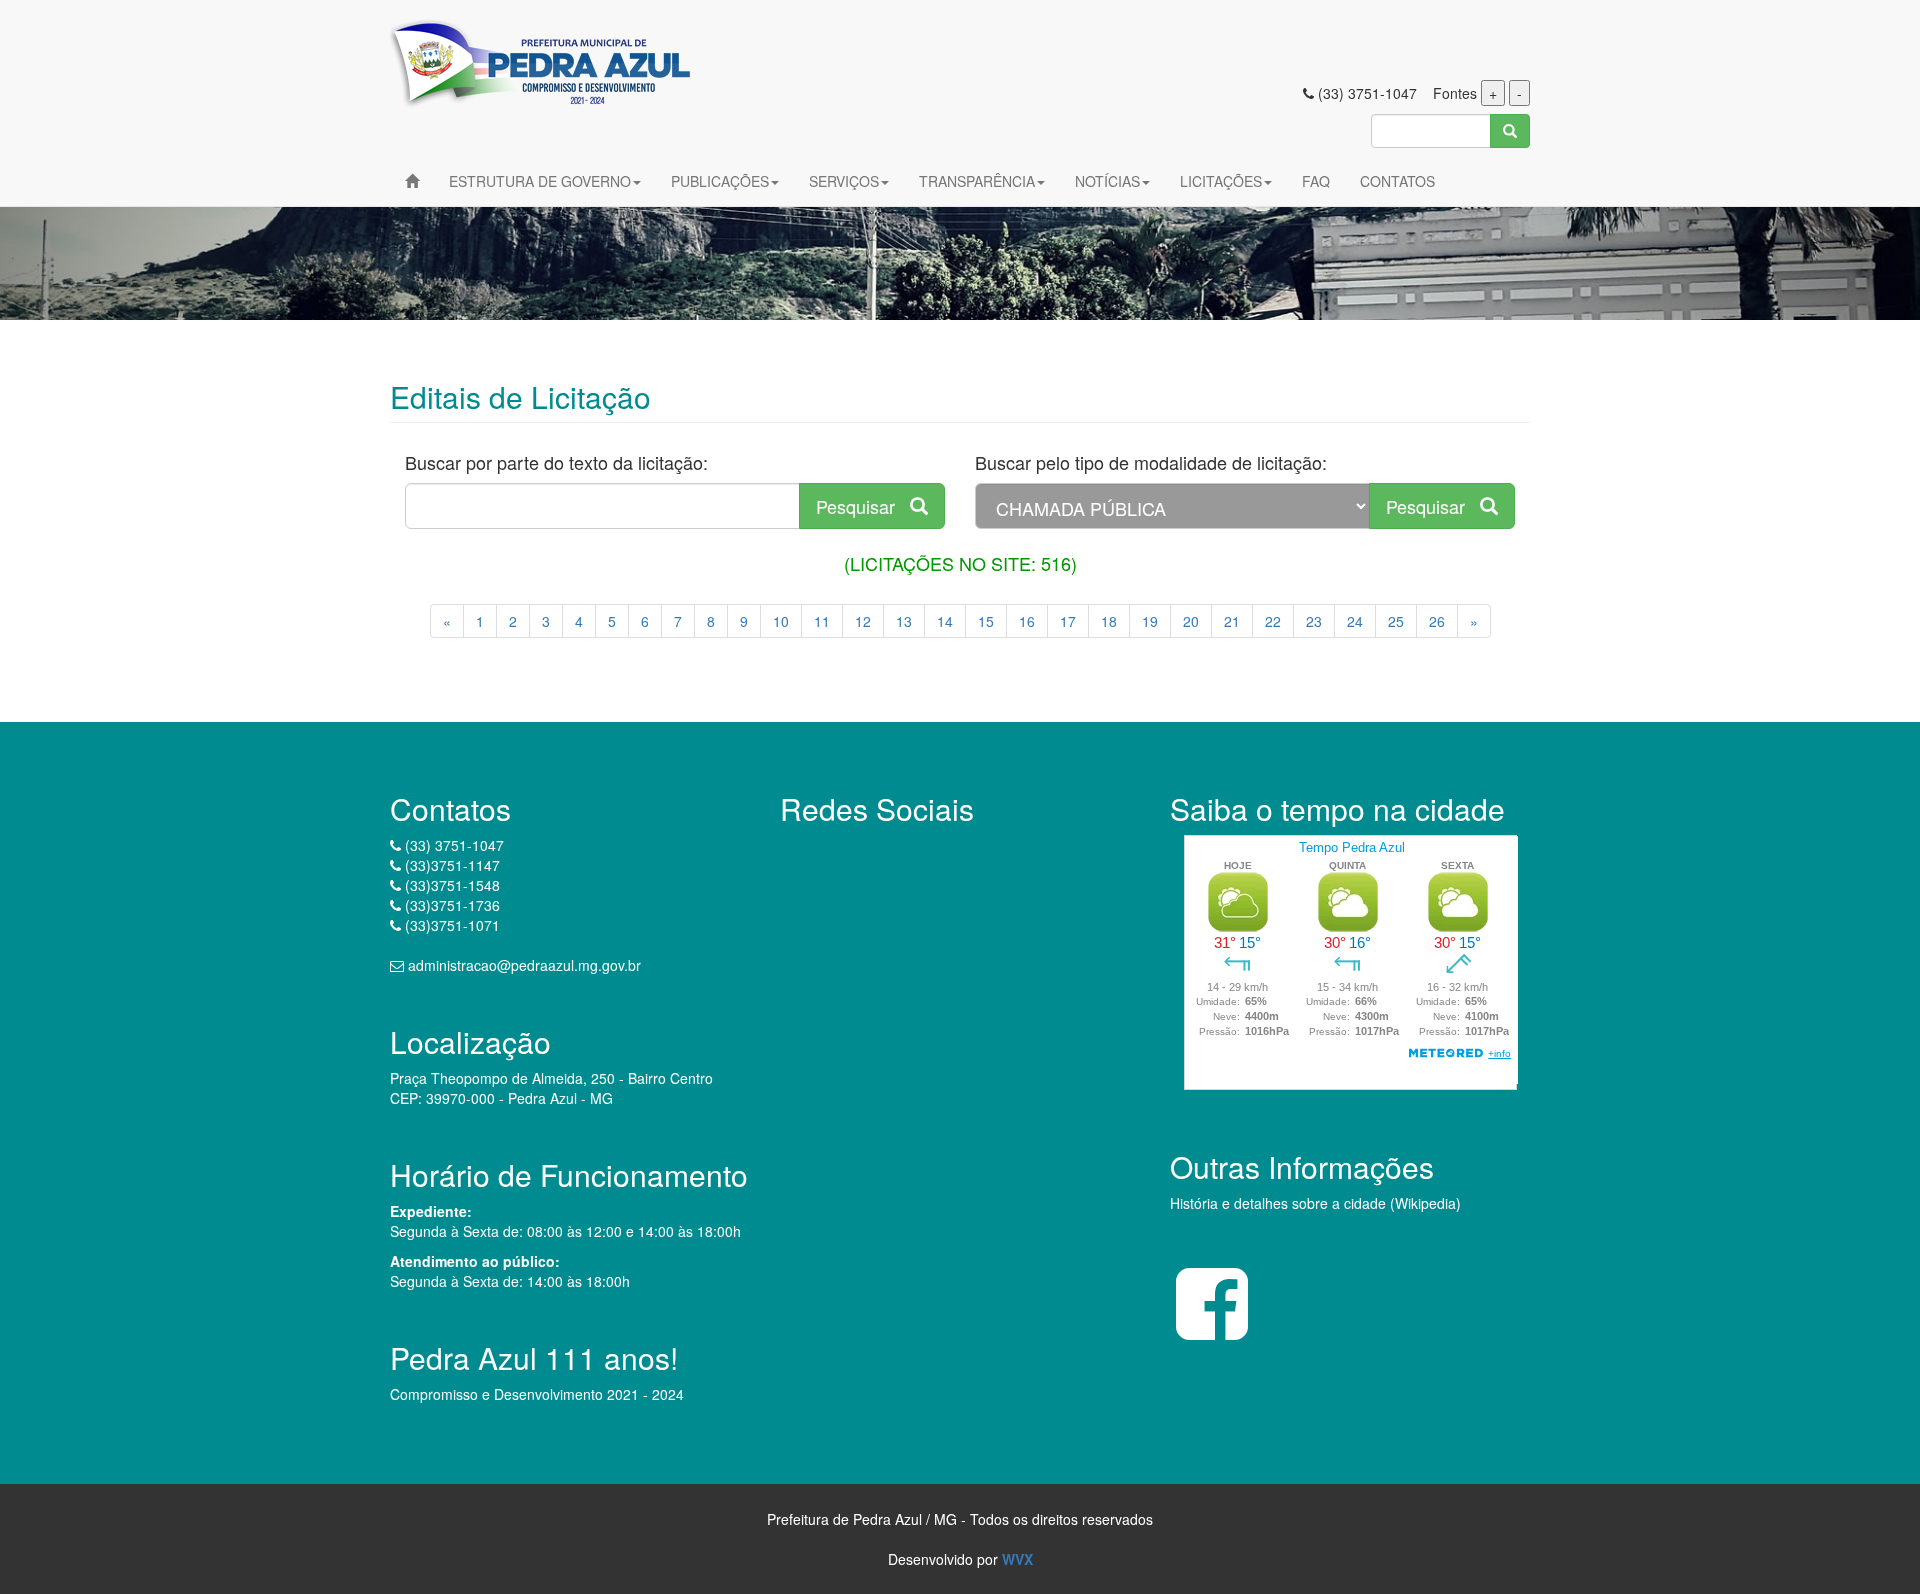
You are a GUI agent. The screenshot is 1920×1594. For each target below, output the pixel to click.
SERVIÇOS (844, 181)
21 (1232, 621)
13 (904, 621)
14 (945, 621)
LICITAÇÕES (1221, 181)
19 (1150, 621)
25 (1396, 621)
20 (1191, 621)
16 (1027, 621)
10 (781, 621)
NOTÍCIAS (1107, 181)
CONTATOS (1397, 181)
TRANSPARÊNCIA (977, 181)
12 (863, 621)
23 (1314, 621)
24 (1355, 621)
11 (822, 621)
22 (1273, 621)
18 (1109, 621)
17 (1068, 621)
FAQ (1316, 181)
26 (1437, 621)
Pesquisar (863, 506)
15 (986, 621)
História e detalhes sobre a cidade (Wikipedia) (1315, 1203)
